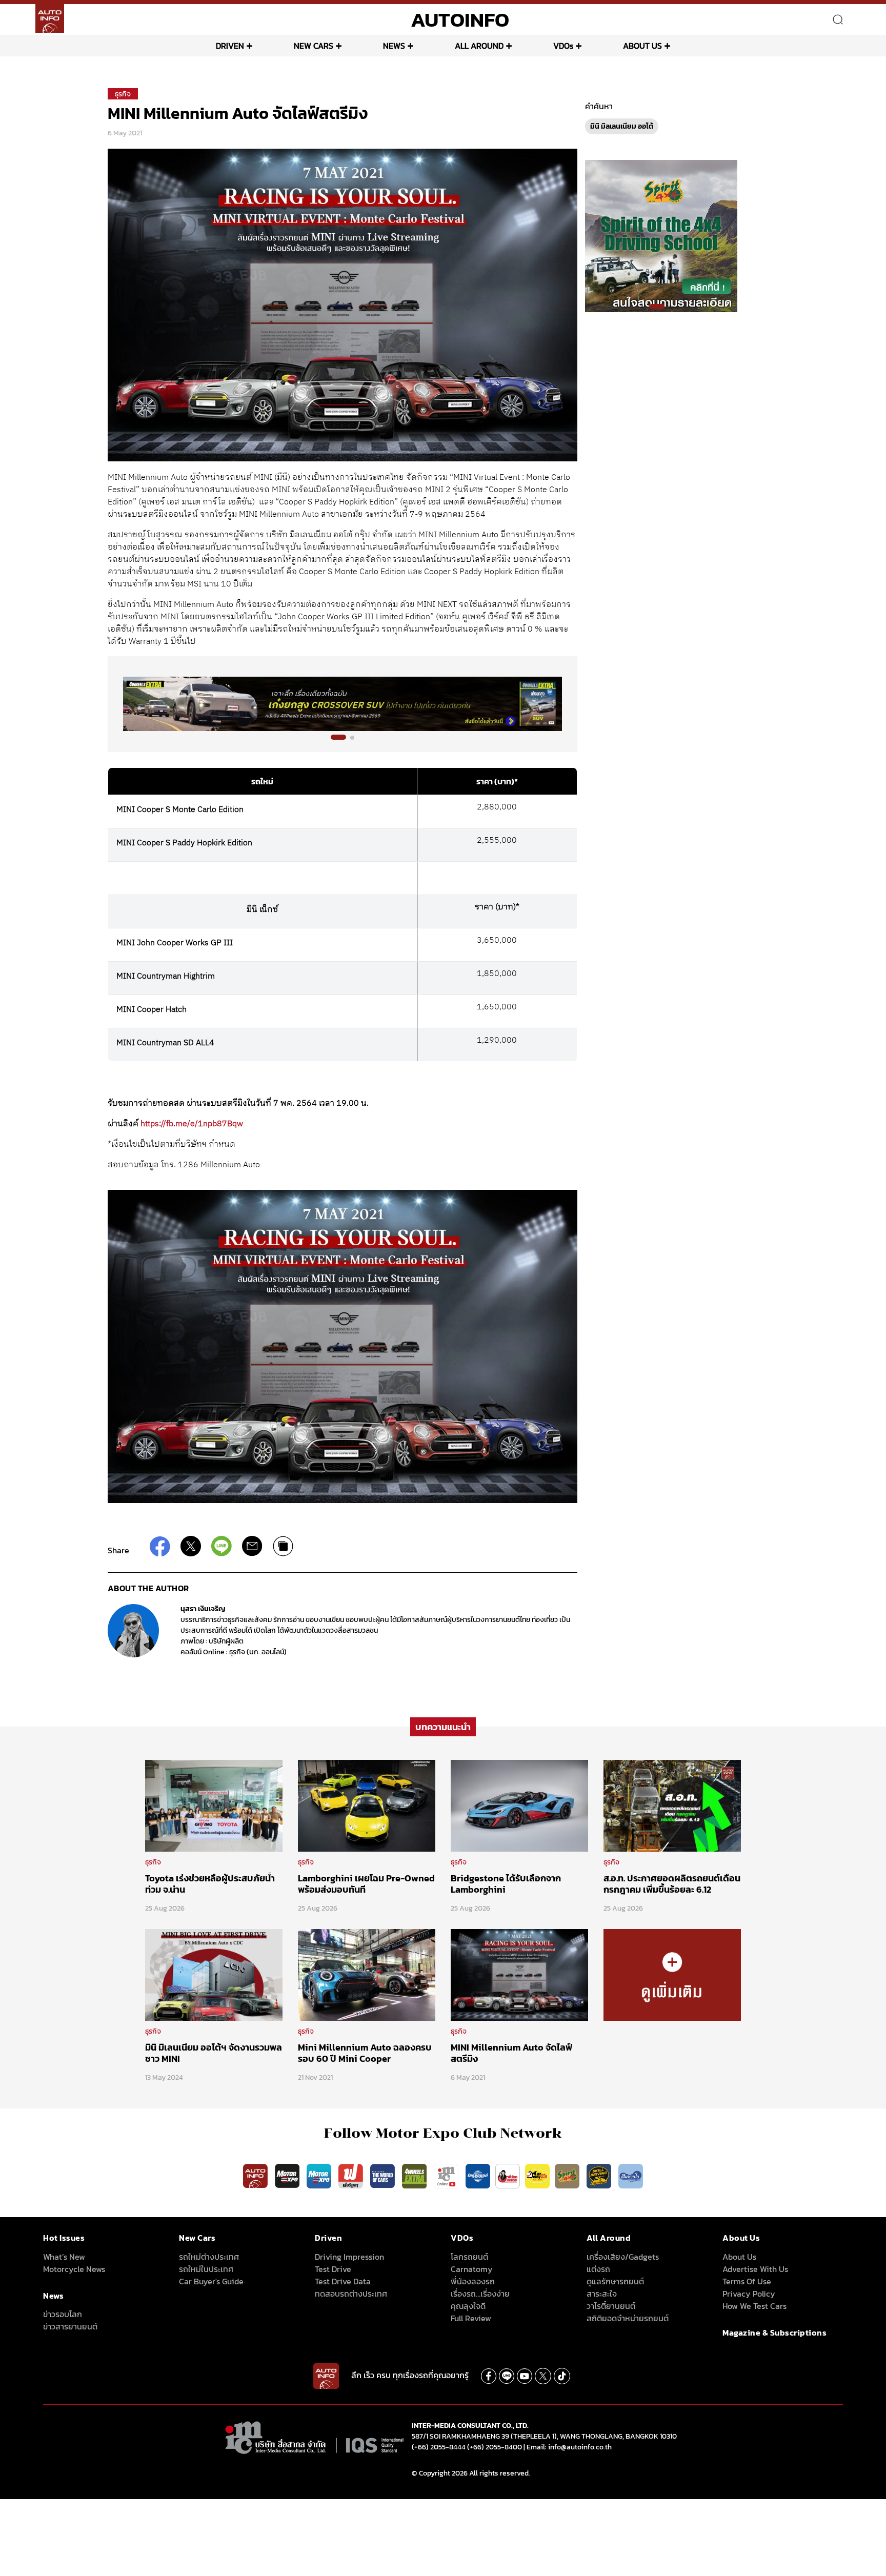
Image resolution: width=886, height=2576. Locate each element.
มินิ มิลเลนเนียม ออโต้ (622, 126)
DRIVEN (230, 46)
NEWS (394, 46)
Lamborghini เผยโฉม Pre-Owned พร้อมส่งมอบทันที (366, 1884)
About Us (739, 2257)
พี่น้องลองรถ (473, 2281)
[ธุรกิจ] (672, 1974)
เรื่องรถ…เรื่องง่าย (480, 2294)
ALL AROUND (479, 46)
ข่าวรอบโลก (63, 2314)
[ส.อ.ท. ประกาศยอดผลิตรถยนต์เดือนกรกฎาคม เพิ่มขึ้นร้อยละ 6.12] (672, 1805)
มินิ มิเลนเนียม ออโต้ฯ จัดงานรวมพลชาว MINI (214, 2053)
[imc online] (447, 2175)
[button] (333, 738)
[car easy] (537, 2175)
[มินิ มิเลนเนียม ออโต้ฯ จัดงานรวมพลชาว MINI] (214, 1974)
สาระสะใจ (602, 2294)
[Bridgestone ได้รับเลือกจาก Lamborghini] (519, 1805)
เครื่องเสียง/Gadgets (623, 2257)
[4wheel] (415, 2175)
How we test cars (754, 2306)
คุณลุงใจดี (468, 2306)
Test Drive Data (343, 2281)
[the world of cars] (384, 2175)
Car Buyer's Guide (211, 2281)
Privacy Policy (749, 2294)
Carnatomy (472, 2269)
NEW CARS (314, 46)
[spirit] (568, 2175)
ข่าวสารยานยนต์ (70, 2326)
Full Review (471, 2318)
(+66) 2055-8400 (495, 2447)
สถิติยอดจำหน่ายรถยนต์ (628, 2318)
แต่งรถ (598, 2269)
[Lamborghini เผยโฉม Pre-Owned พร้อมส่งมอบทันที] (367, 1805)
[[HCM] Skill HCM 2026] (661, 235)
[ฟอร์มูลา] (352, 2175)
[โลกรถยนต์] (478, 2175)
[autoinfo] (50, 18)
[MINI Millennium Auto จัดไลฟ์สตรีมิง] (519, 1974)
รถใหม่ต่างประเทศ (209, 2257)
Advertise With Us (755, 2269)
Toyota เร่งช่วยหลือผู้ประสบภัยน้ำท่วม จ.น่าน (210, 1884)
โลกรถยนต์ (469, 2257)
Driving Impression (349, 2257)
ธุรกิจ (123, 94)
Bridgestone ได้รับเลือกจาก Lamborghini (506, 1884)
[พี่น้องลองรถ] (508, 2175)
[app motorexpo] (288, 2175)
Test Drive (333, 2269)
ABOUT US (642, 46)
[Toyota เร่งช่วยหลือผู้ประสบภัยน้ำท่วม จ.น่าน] (214, 1805)
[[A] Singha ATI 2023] (343, 704)
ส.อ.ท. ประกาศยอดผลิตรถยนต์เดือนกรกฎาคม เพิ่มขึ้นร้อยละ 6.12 (672, 1884)
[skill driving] (600, 2175)
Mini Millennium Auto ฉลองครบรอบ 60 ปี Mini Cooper (365, 2053)
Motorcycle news (74, 2269)
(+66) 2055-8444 (439, 2447)
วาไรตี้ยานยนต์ (611, 2306)
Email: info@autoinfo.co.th (569, 2447)
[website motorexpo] (320, 2175)
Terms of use (747, 2281)
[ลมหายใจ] (631, 2175)
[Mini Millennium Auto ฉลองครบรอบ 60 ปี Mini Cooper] (367, 1974)
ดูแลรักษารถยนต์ (615, 2281)
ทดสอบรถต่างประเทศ (351, 2294)
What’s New (64, 2257)
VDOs (563, 46)
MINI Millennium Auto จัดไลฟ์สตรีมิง (511, 2053)
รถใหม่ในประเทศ (206, 2269)
